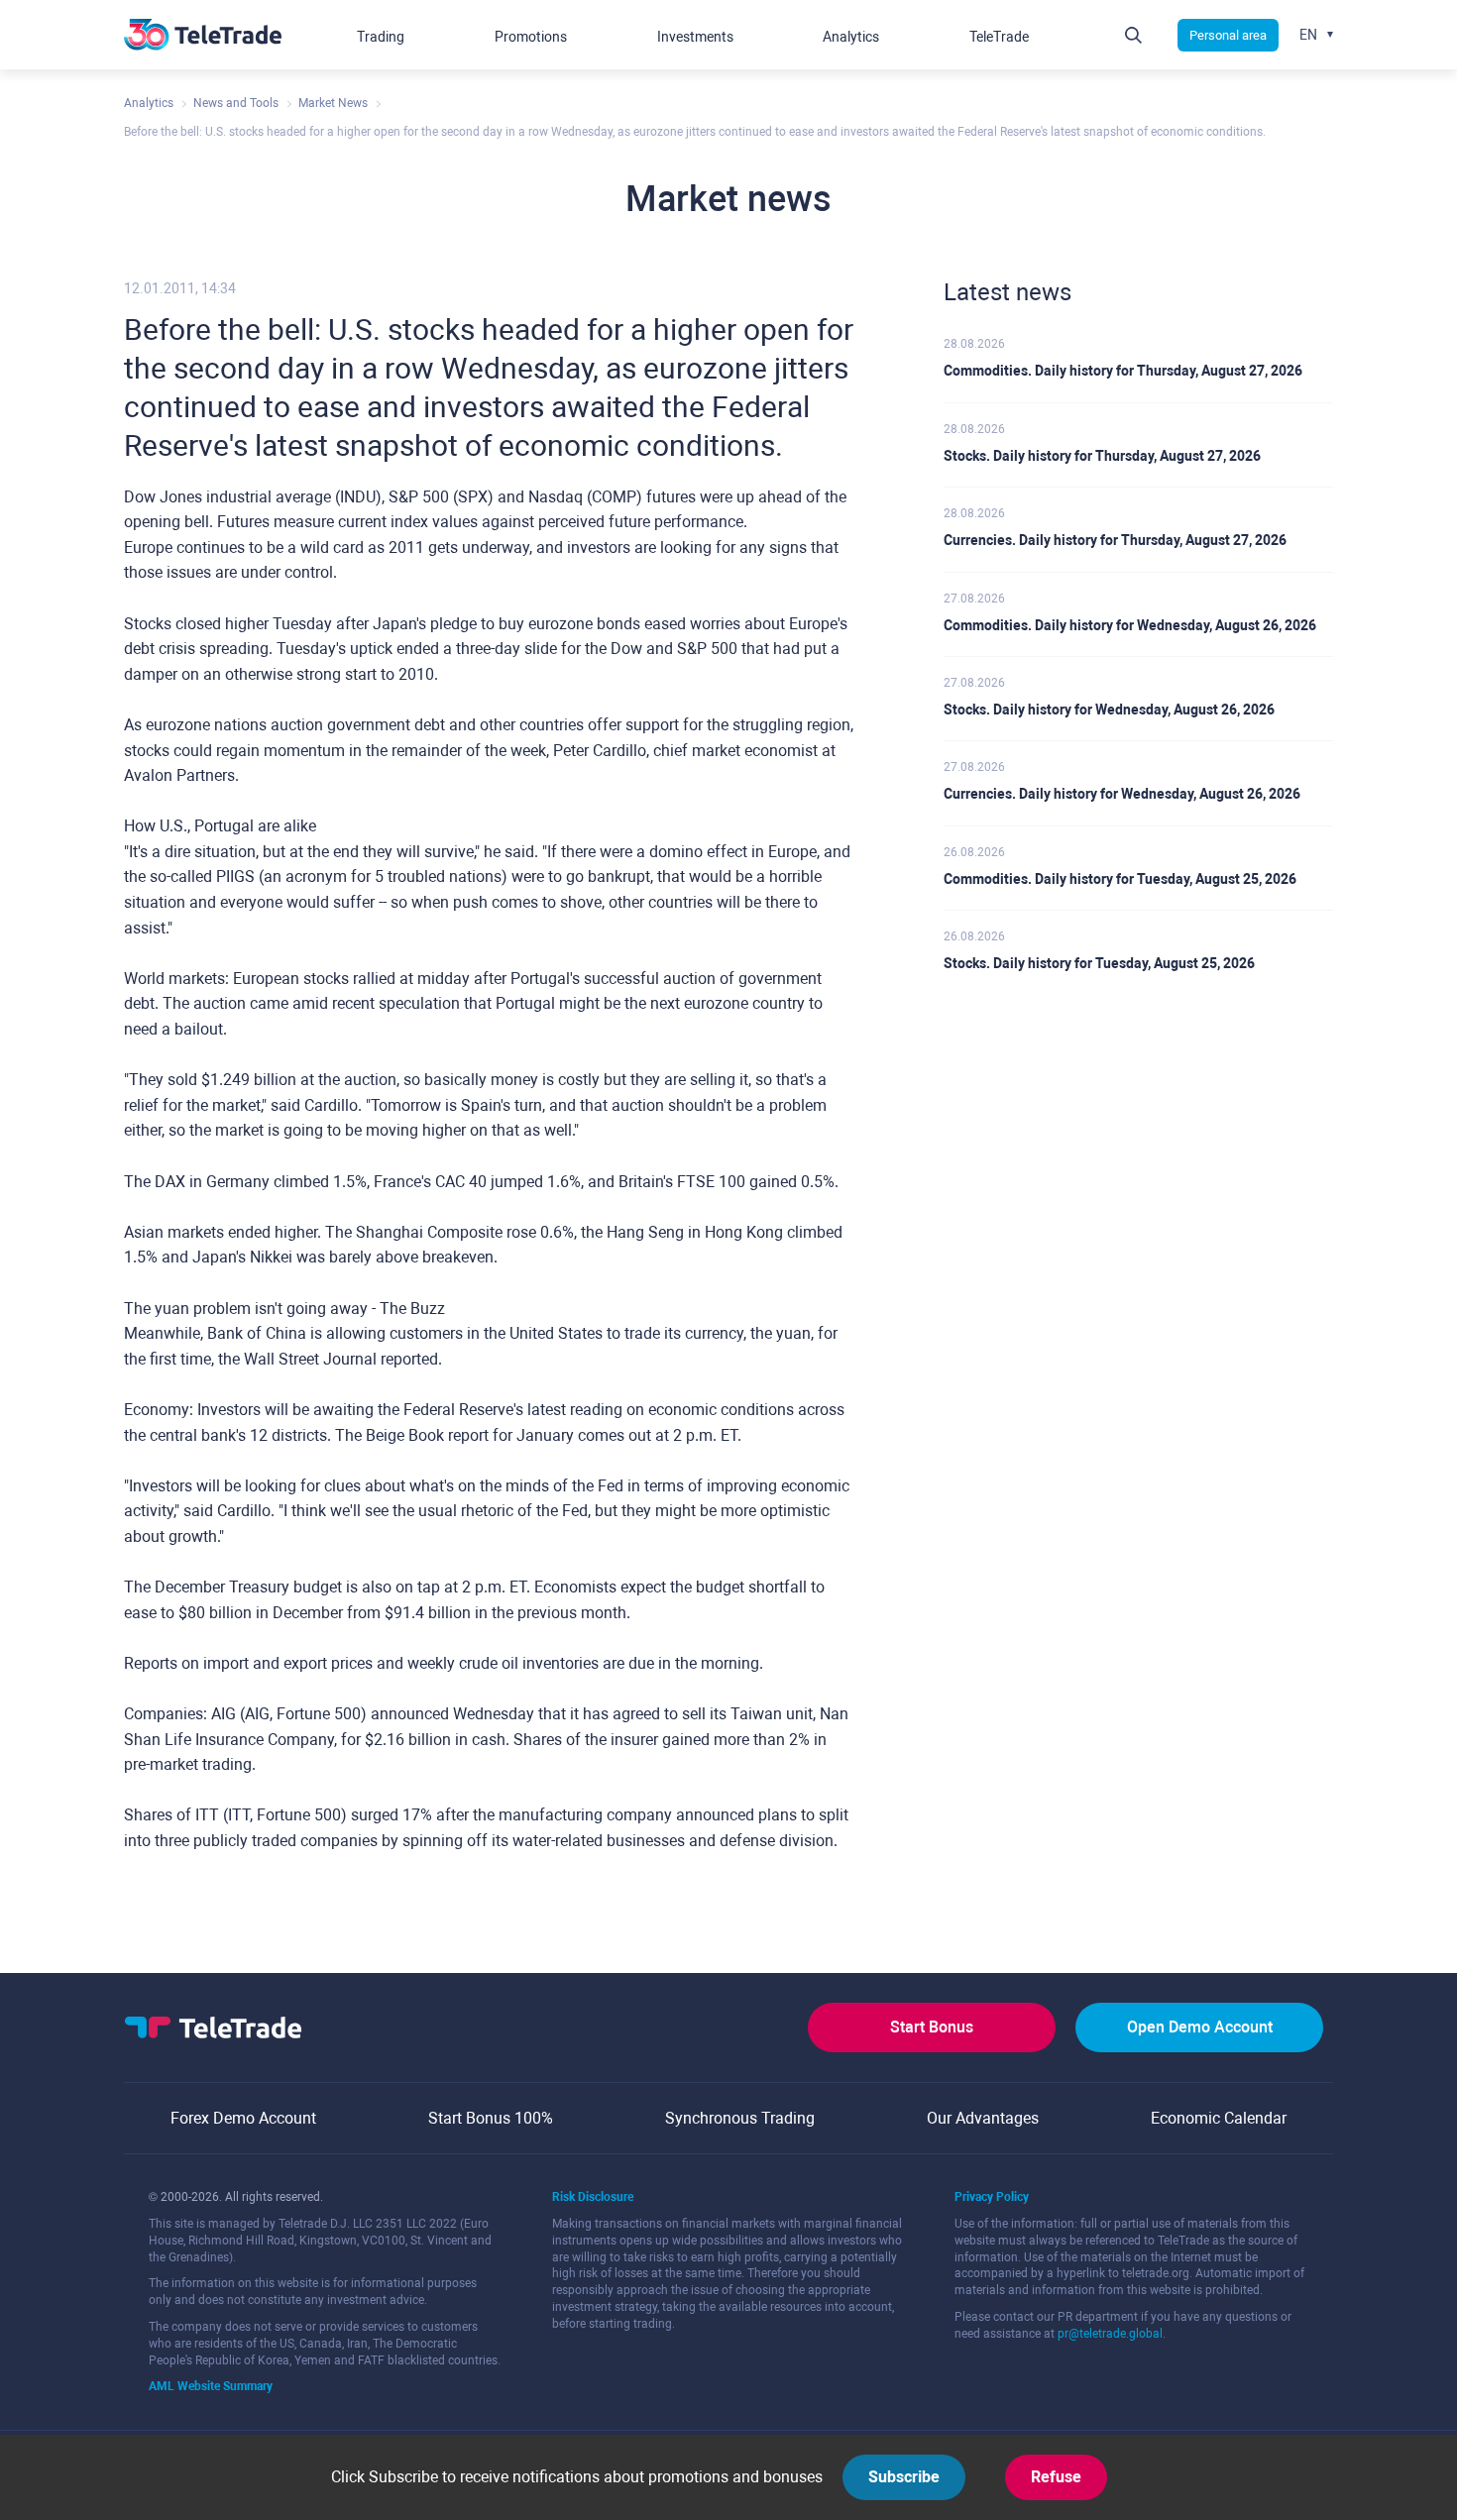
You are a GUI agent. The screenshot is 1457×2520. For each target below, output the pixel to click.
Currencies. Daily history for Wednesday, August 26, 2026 (1122, 794)
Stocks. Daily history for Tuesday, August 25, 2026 (1099, 963)
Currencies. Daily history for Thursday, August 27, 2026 (1115, 540)
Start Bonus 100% (491, 2118)
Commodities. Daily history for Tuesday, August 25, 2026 (1120, 879)
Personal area (1228, 35)
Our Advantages (983, 2118)
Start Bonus (932, 2027)
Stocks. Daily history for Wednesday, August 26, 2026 (1109, 710)
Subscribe (904, 2477)
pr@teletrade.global (1110, 2334)
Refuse (1056, 2477)
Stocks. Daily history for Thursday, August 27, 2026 (1102, 456)
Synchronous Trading (740, 2118)
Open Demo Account (1200, 2027)
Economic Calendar (1219, 2118)
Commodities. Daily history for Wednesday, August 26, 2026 (1130, 625)
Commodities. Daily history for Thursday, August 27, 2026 (1123, 371)
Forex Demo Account (243, 2118)
